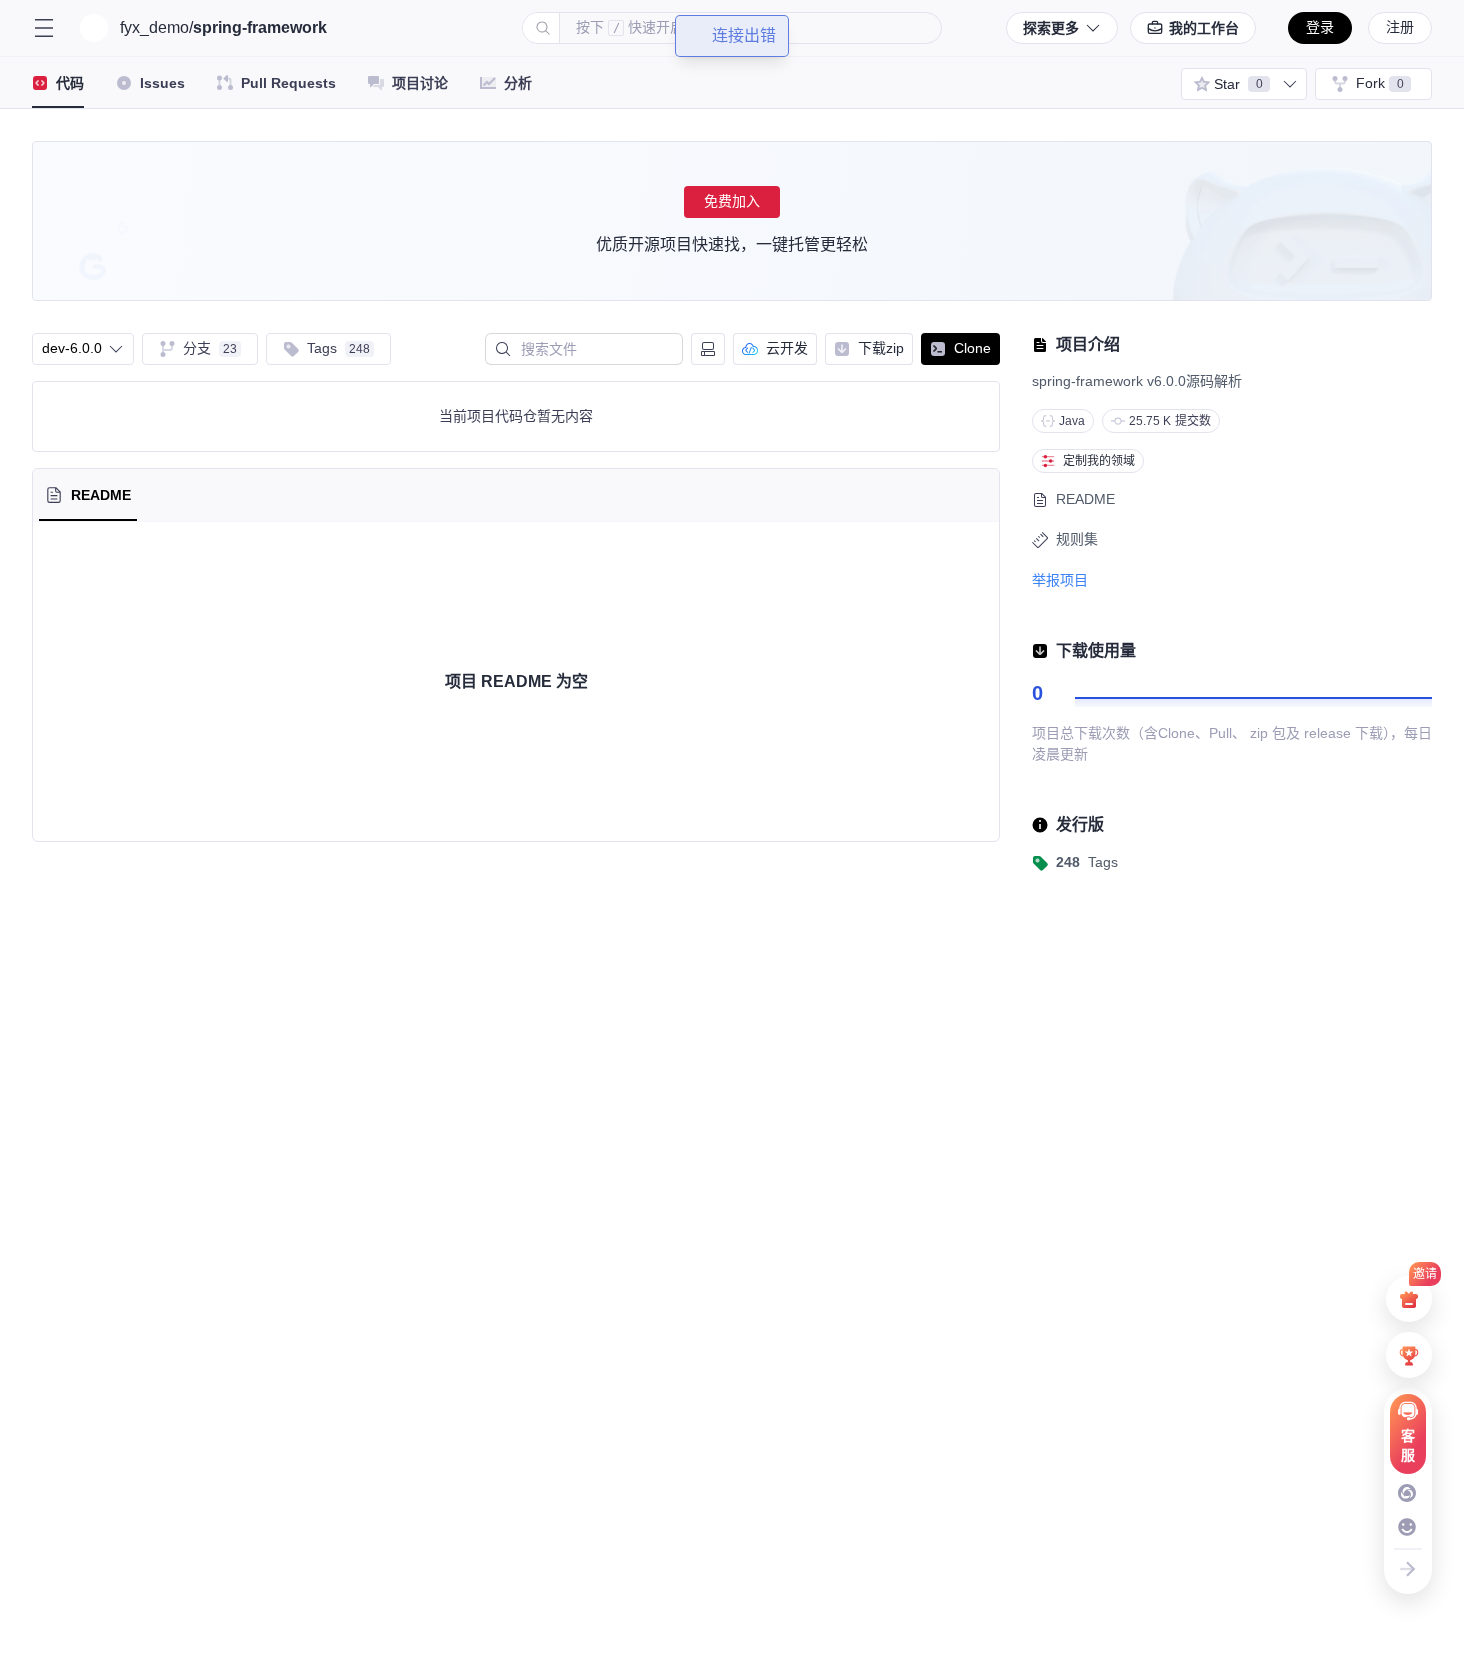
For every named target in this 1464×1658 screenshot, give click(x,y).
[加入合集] (1290, 84)
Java (1072, 421)
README (1085, 499)
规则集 (1077, 539)
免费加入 (732, 201)
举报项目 (1060, 580)
